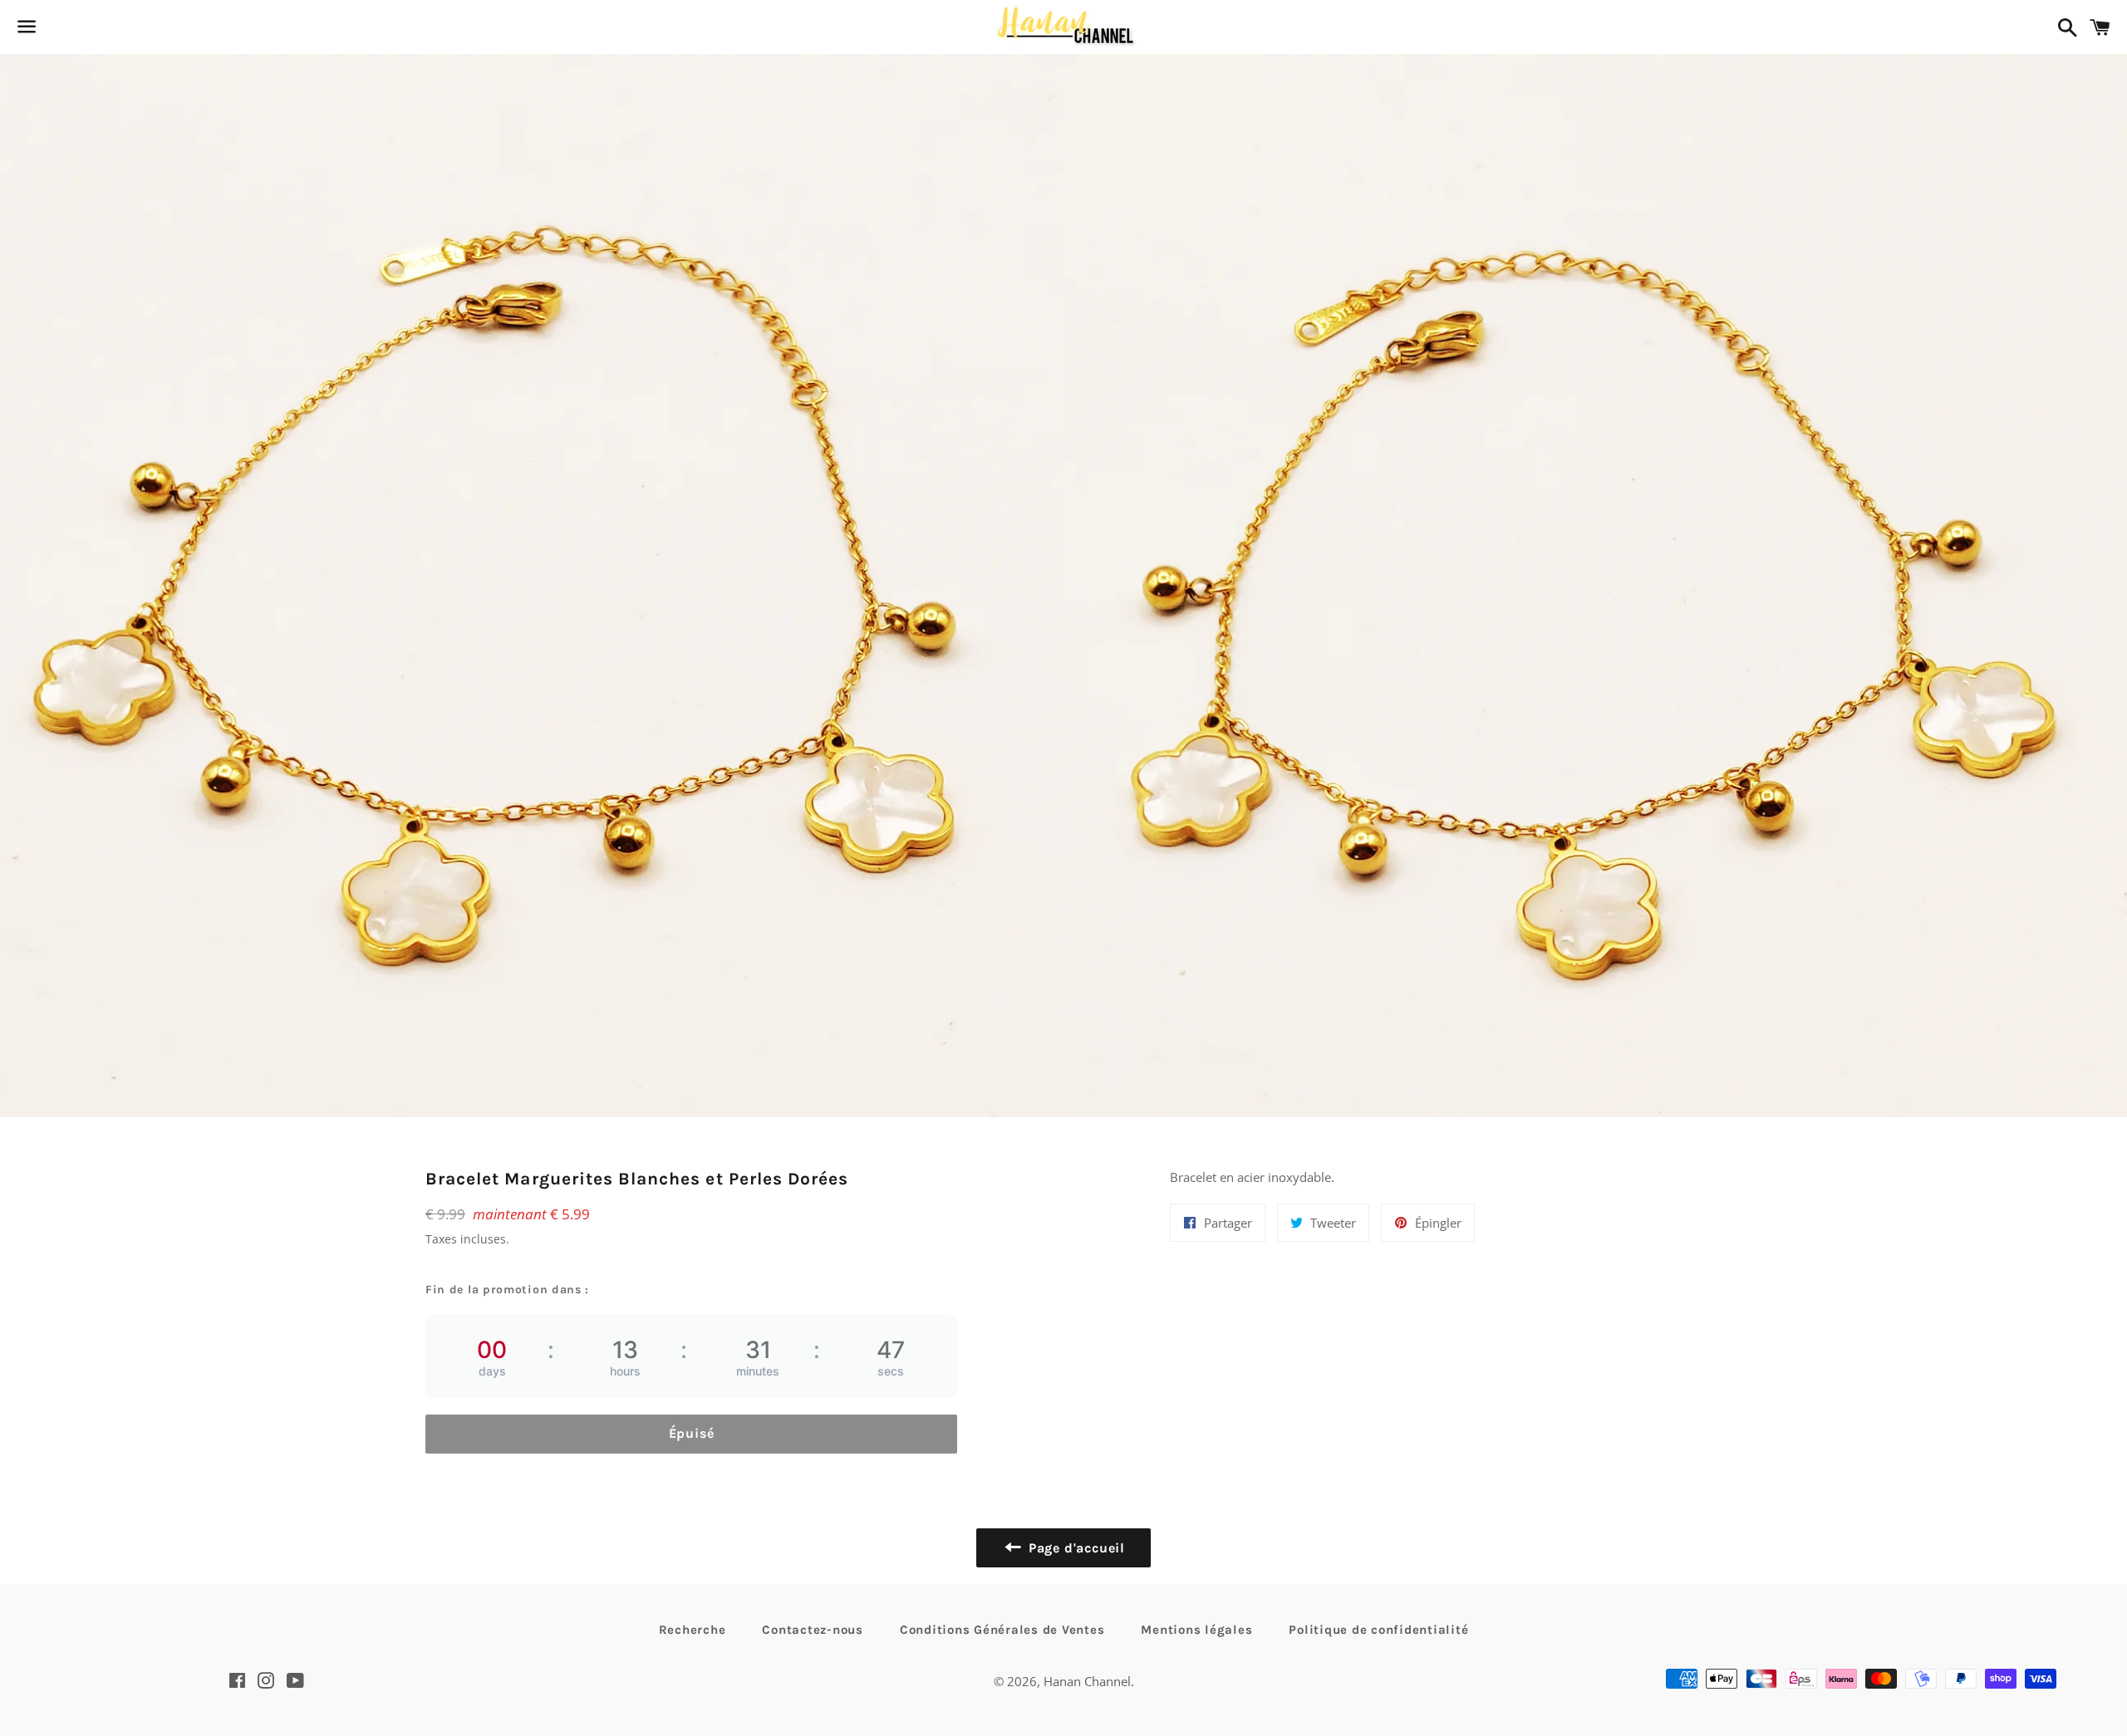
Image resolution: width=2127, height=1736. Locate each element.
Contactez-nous (813, 1630)
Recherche (693, 1630)
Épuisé (692, 1433)
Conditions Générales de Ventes (1002, 1630)
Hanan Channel (1087, 1681)
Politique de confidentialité (1378, 1630)
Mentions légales (1196, 1630)
